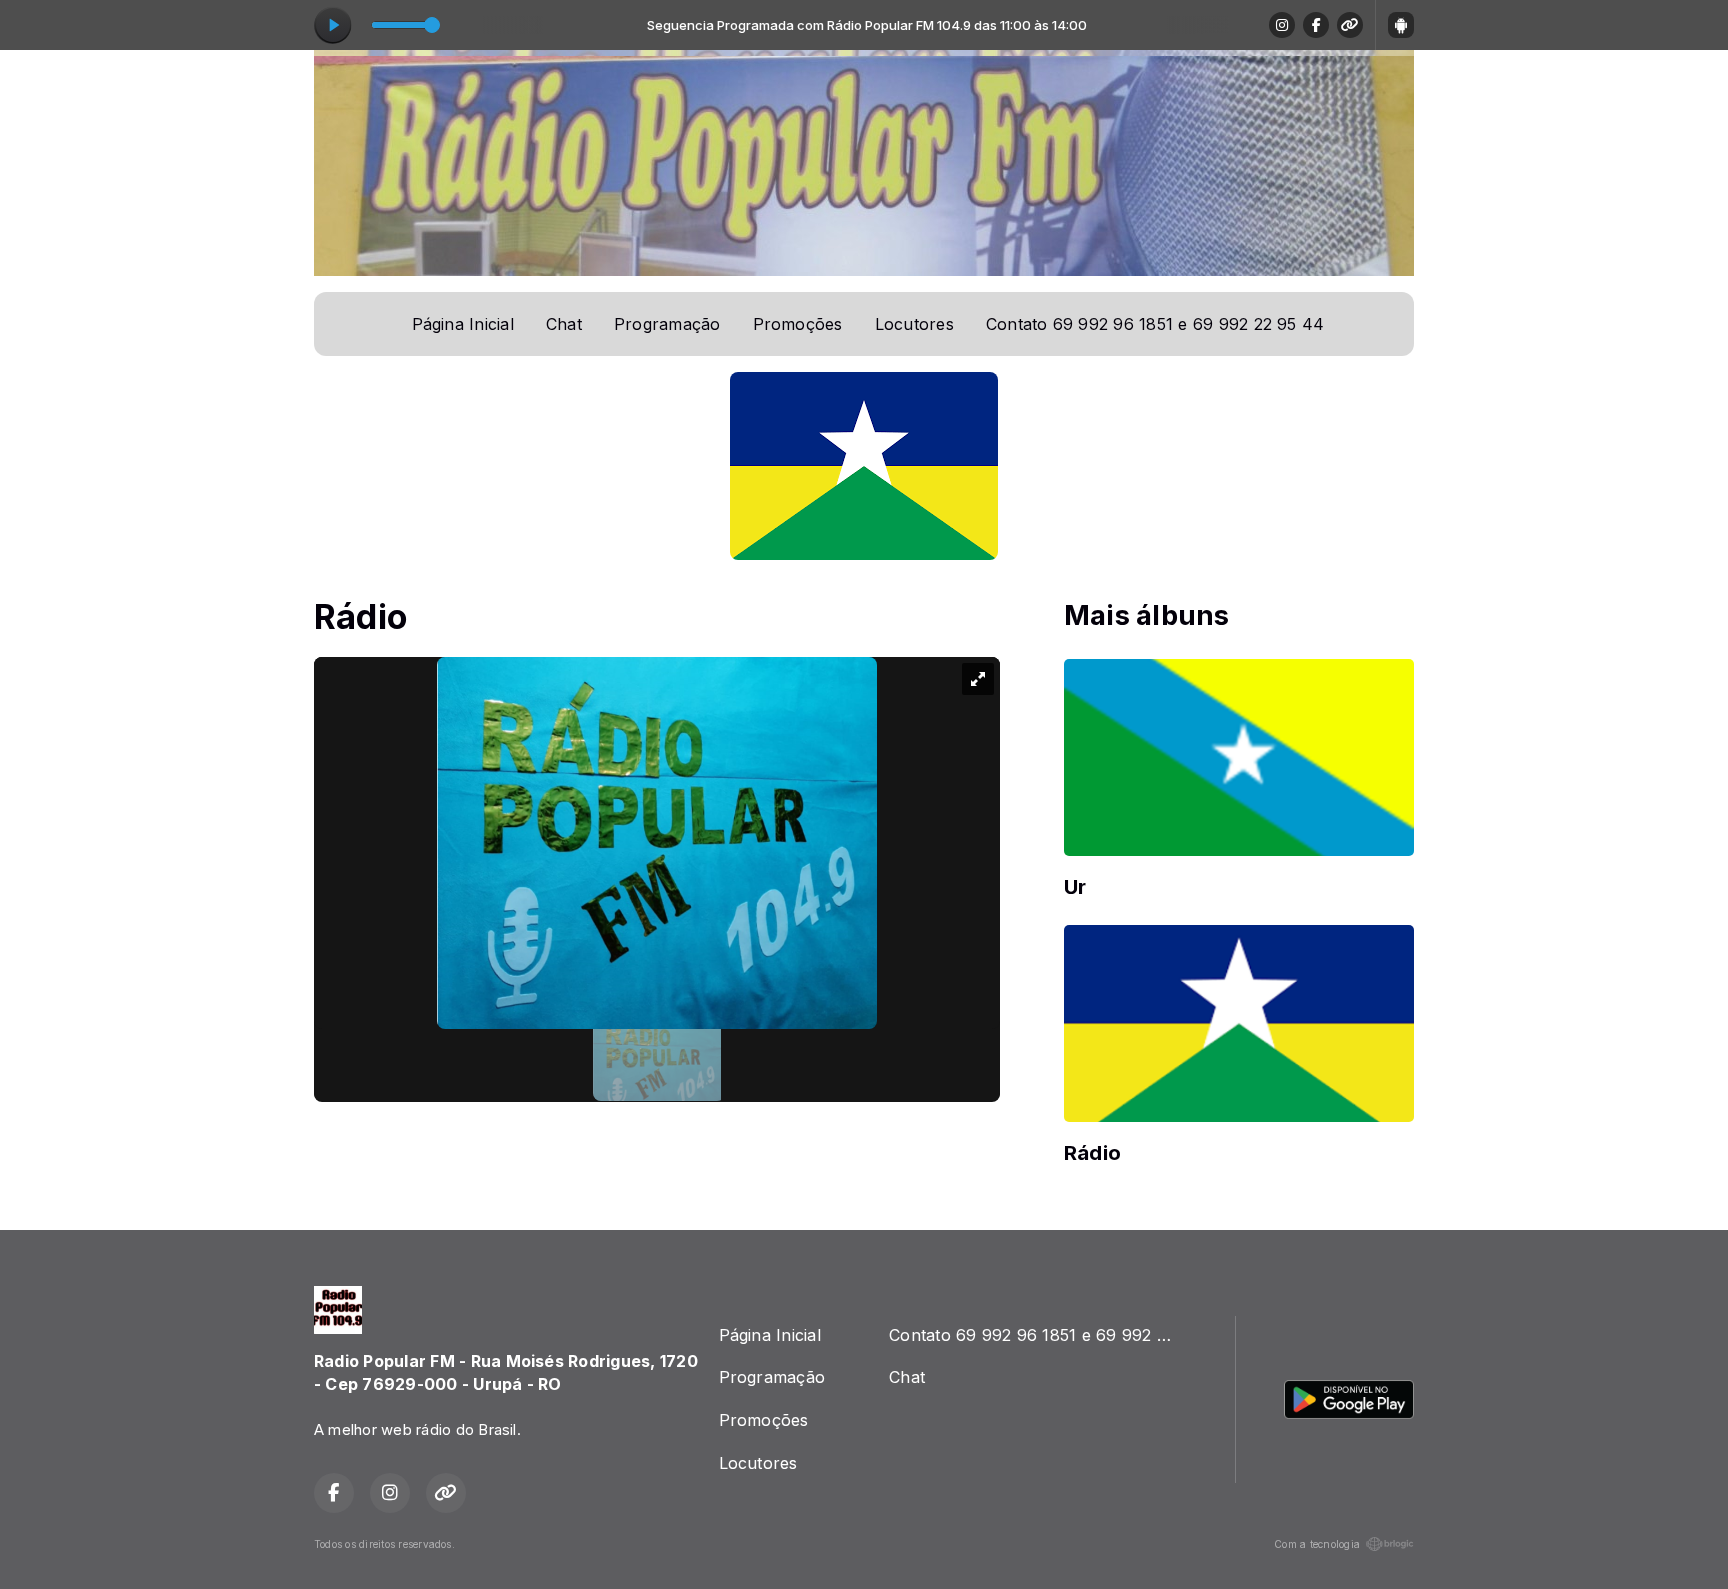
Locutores (914, 324)
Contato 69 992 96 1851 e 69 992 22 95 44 (1155, 324)
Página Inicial (463, 324)
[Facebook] (1316, 25)
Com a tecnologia (1317, 1544)
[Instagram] (1282, 25)
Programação (667, 324)
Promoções (798, 324)
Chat (564, 324)
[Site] (1350, 25)
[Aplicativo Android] (1401, 25)
